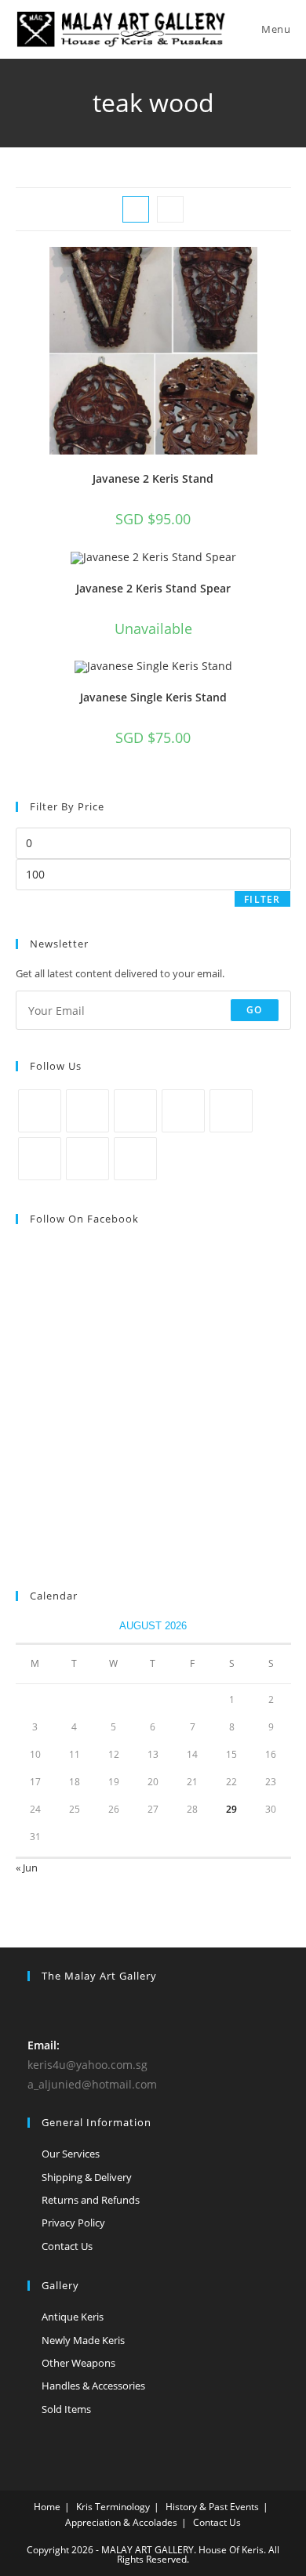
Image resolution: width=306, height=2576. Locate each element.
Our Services (71, 2154)
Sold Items (66, 2409)
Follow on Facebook (84, 1219)
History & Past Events (212, 2507)
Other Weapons (78, 2363)
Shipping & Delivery (87, 2177)
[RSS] (135, 1159)
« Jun (27, 1868)
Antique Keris (73, 2317)
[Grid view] (136, 209)
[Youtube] (87, 1159)
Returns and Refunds (91, 2200)
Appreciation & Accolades (121, 2522)
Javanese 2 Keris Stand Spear (153, 588)
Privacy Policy (73, 2223)
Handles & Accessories (93, 2386)
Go (254, 1010)
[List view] (170, 209)
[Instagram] (135, 1111)
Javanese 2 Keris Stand (153, 478)
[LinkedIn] (183, 1111)
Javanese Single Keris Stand (153, 697)
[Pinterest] (231, 1111)
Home (47, 2507)
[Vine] (40, 1159)
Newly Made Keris (83, 2340)
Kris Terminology (113, 2507)
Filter (262, 899)
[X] (40, 1111)
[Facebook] (87, 1111)
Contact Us (67, 2246)
